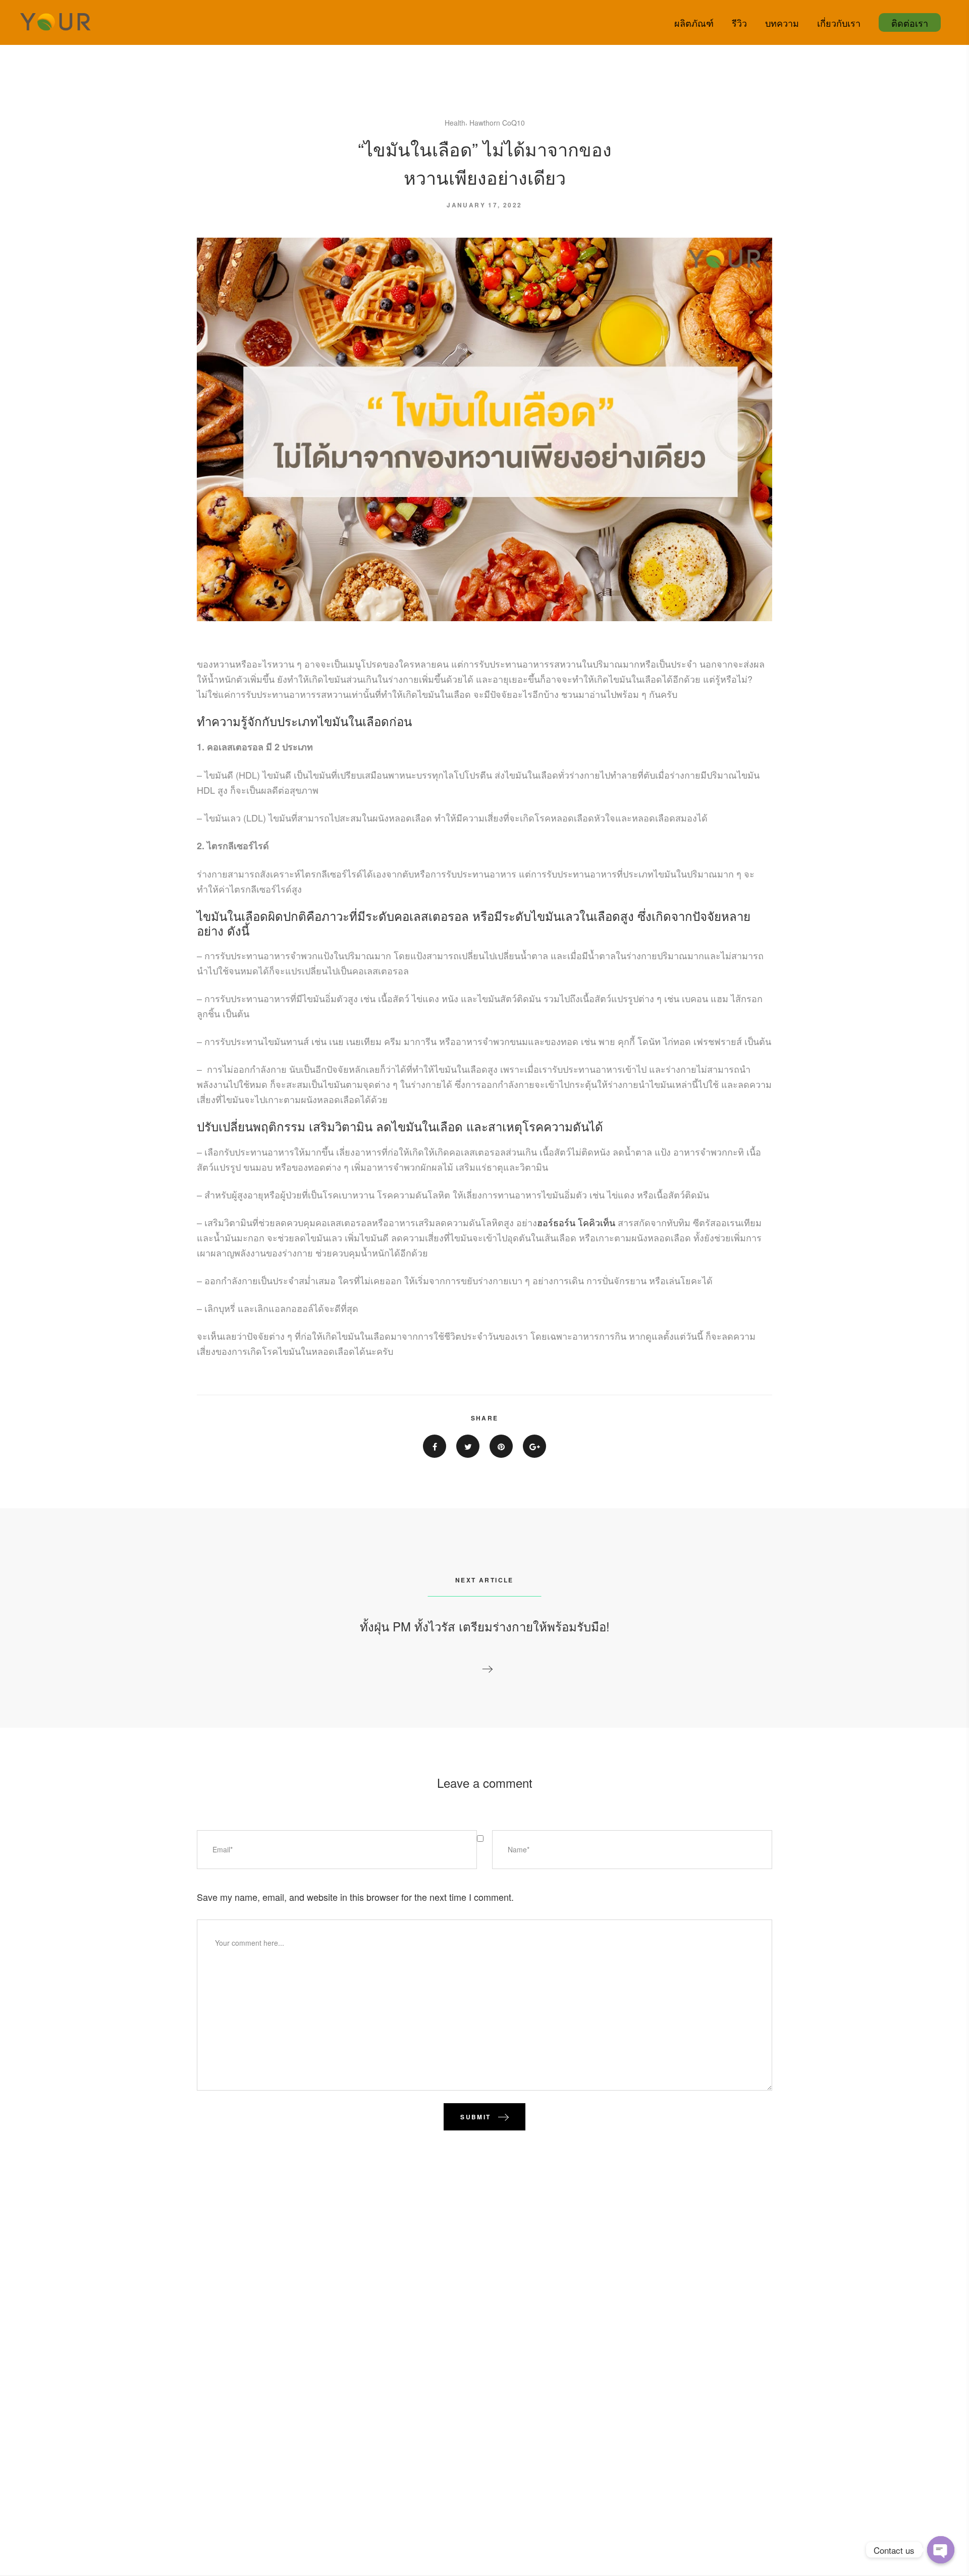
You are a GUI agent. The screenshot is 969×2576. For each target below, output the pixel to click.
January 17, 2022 (484, 205)
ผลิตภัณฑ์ (694, 23)
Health (455, 123)
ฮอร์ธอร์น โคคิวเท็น (576, 1222)
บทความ (782, 23)
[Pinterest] (501, 1446)
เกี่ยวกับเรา (839, 23)
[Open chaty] (941, 2550)
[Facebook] (435, 1446)
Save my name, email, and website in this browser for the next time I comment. (355, 1897)
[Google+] (534, 1446)
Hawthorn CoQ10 (497, 123)
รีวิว (739, 23)
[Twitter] (468, 1446)
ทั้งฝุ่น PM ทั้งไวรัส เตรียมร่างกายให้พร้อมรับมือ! (485, 1626)
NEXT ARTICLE (484, 1580)
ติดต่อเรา (910, 23)
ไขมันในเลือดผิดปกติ (252, 916)
